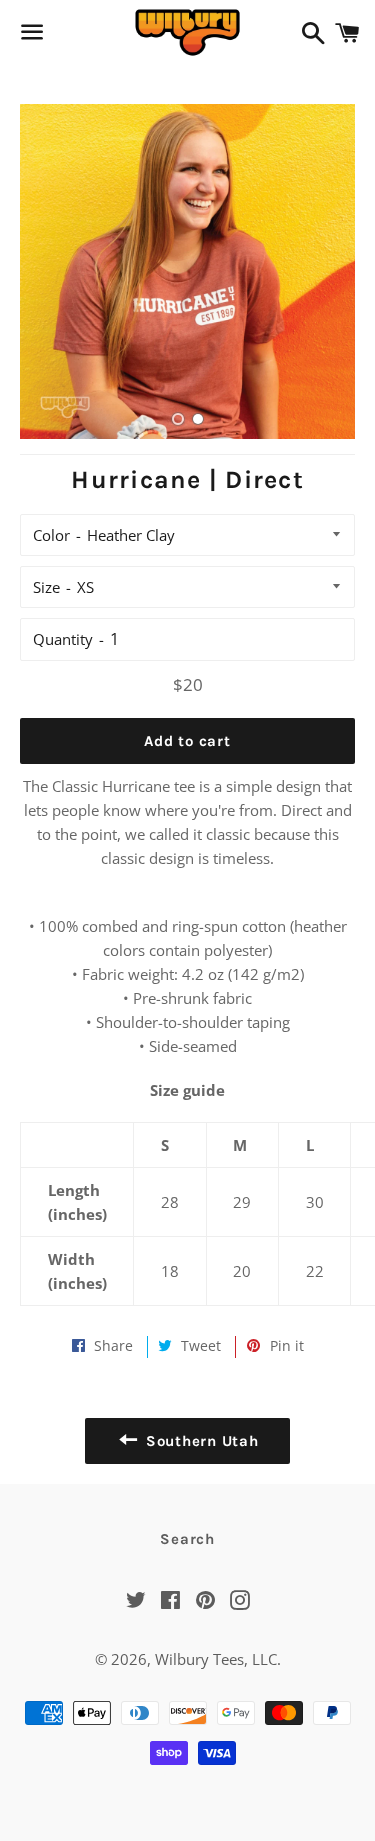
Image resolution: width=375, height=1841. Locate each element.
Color (51, 535)
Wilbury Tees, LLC (216, 1659)
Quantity (63, 639)
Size (46, 587)
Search (187, 1539)
